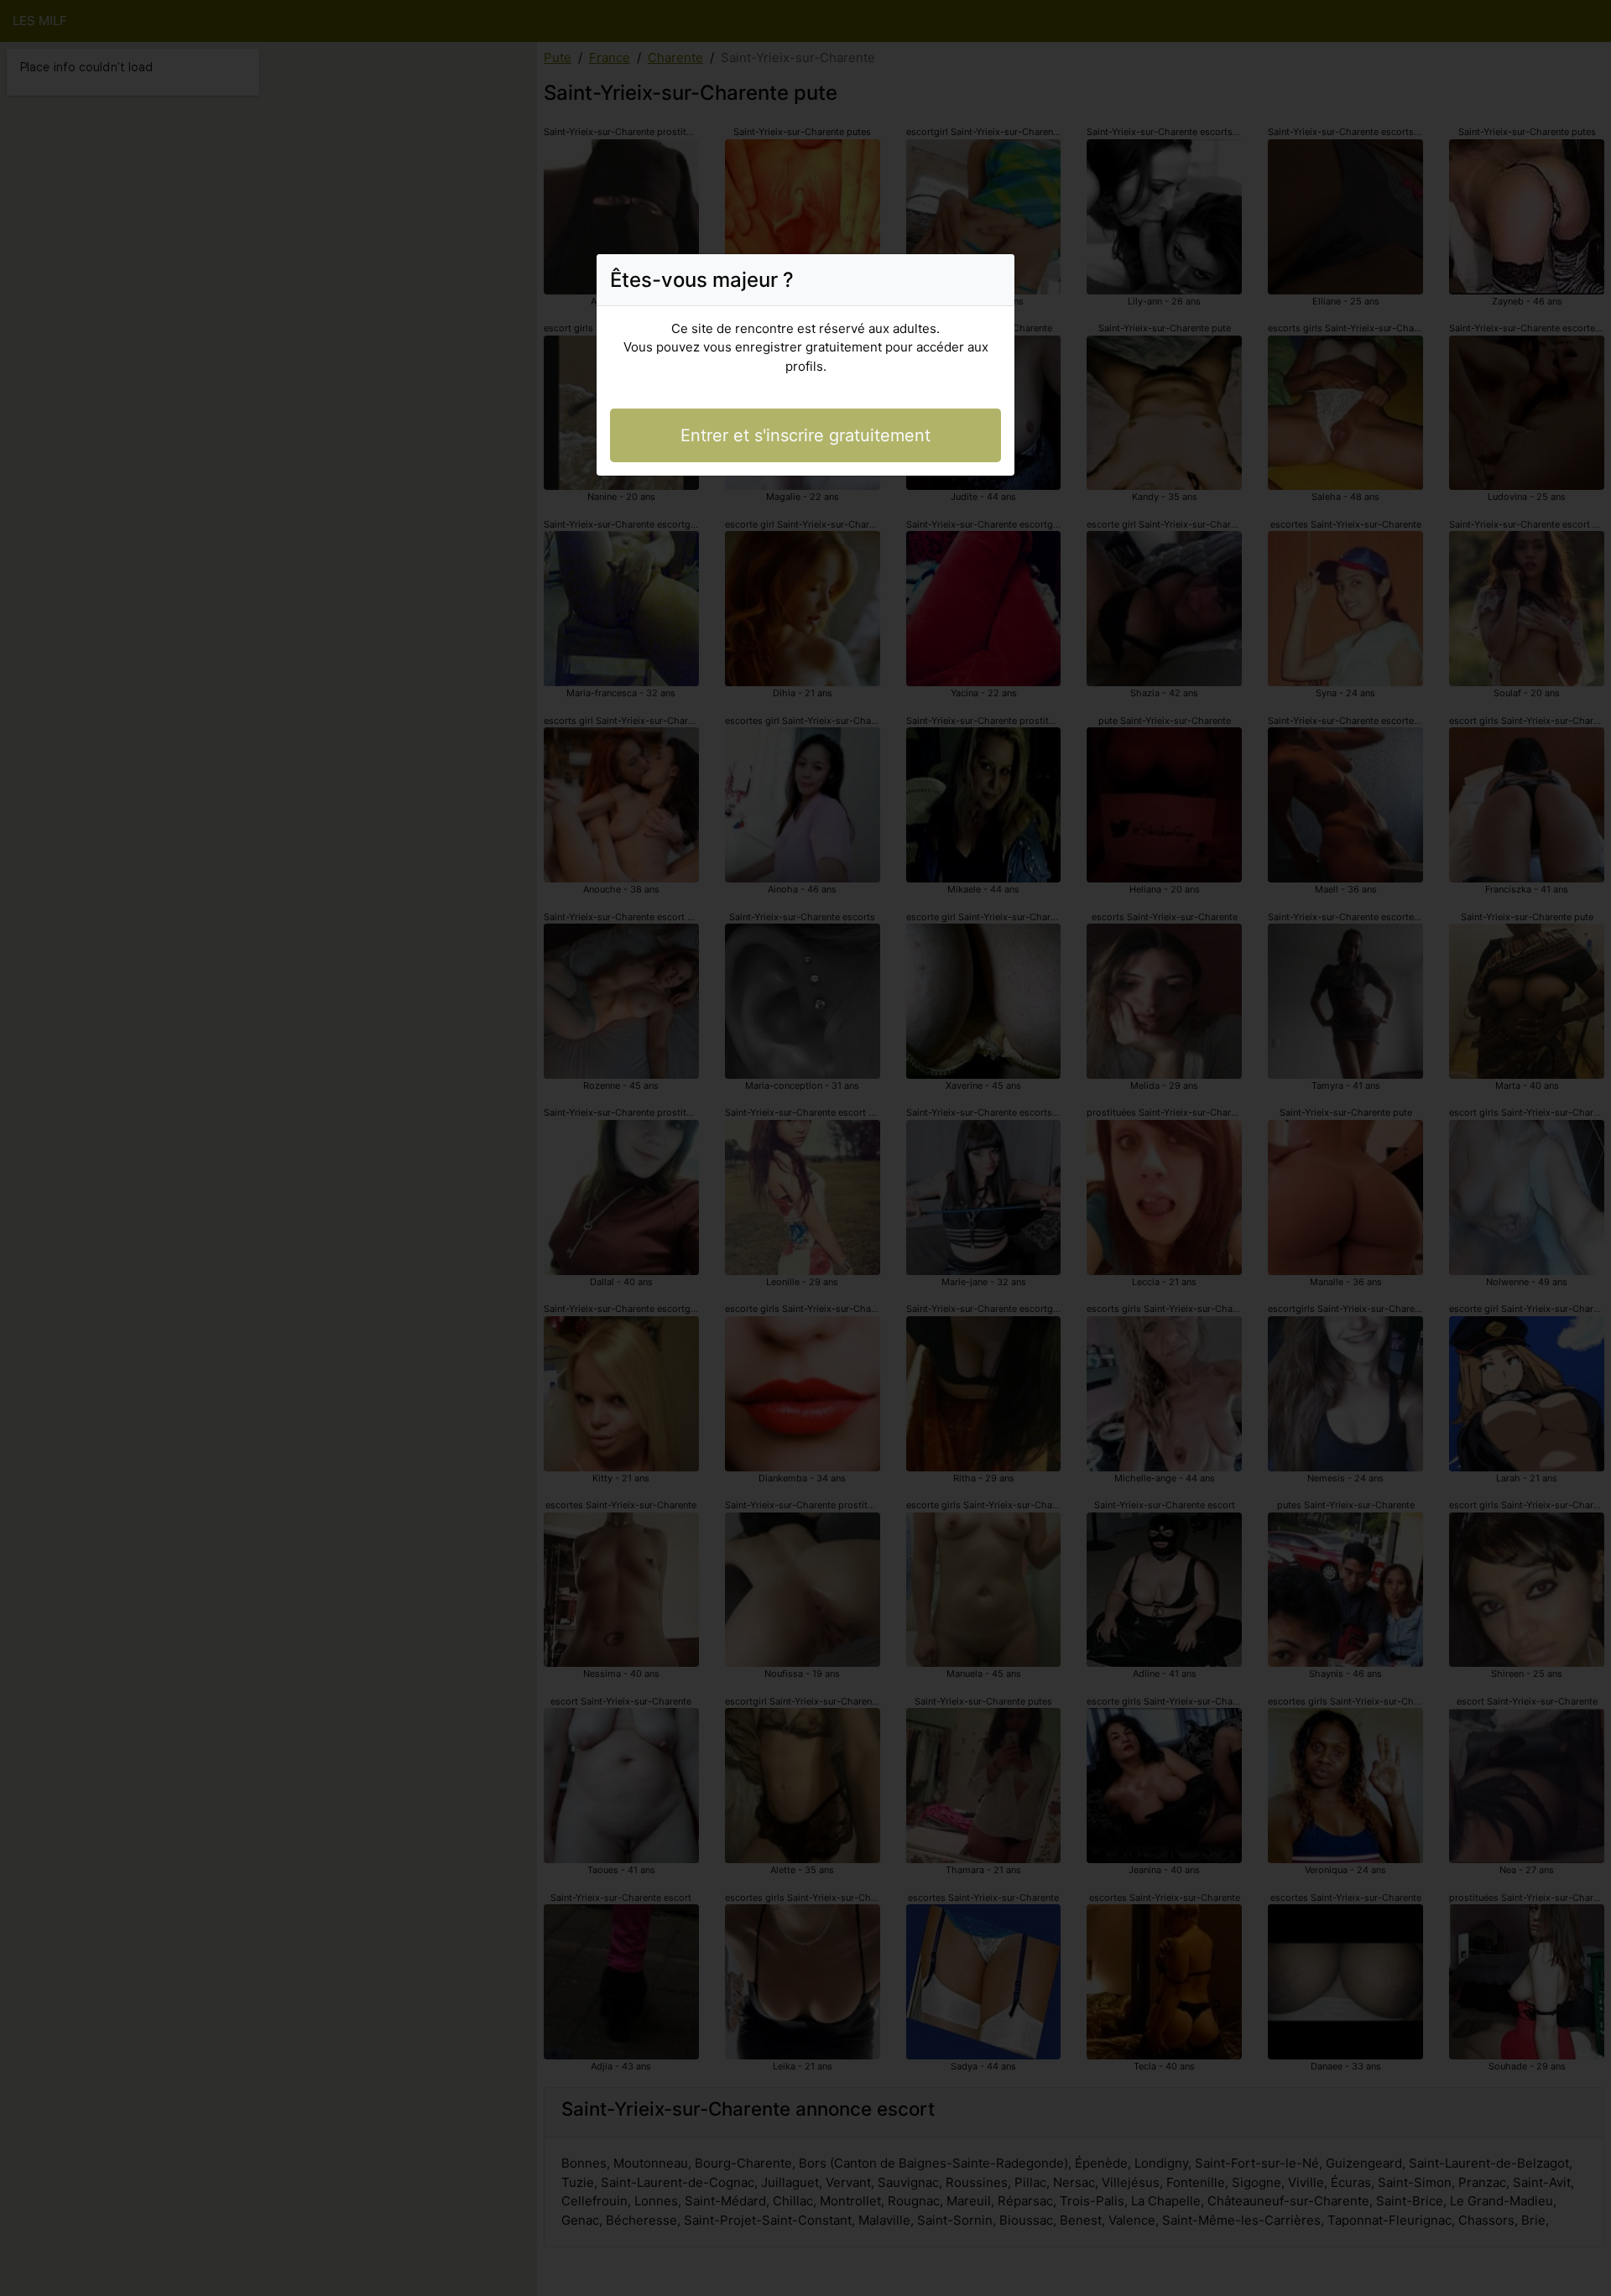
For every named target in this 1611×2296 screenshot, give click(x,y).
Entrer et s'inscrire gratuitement (805, 435)
